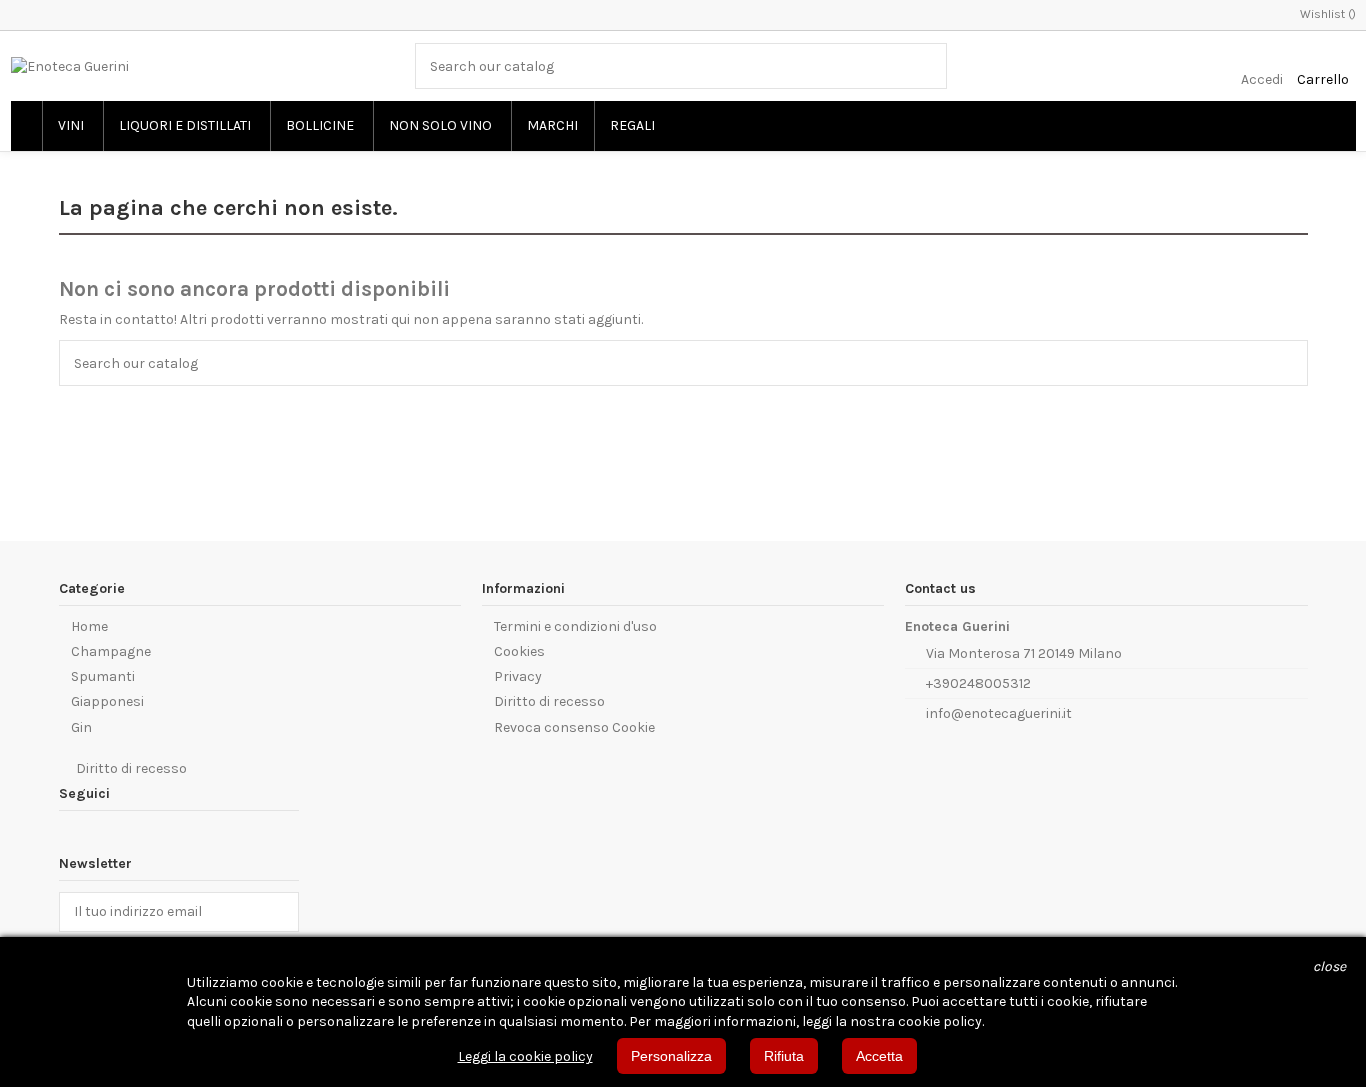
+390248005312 (978, 683)
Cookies (519, 651)
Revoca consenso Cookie (574, 727)
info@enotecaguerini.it (999, 713)
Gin (81, 727)
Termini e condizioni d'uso (575, 626)
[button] (71, 126)
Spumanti (103, 676)
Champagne (111, 651)
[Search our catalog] (933, 65)
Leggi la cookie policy (525, 1056)
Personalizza (671, 1056)
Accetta (879, 1056)
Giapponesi (107, 701)
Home (89, 626)
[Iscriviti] (284, 912)
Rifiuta (784, 1056)
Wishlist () (1328, 14)
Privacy (518, 676)
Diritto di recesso (549, 701)
